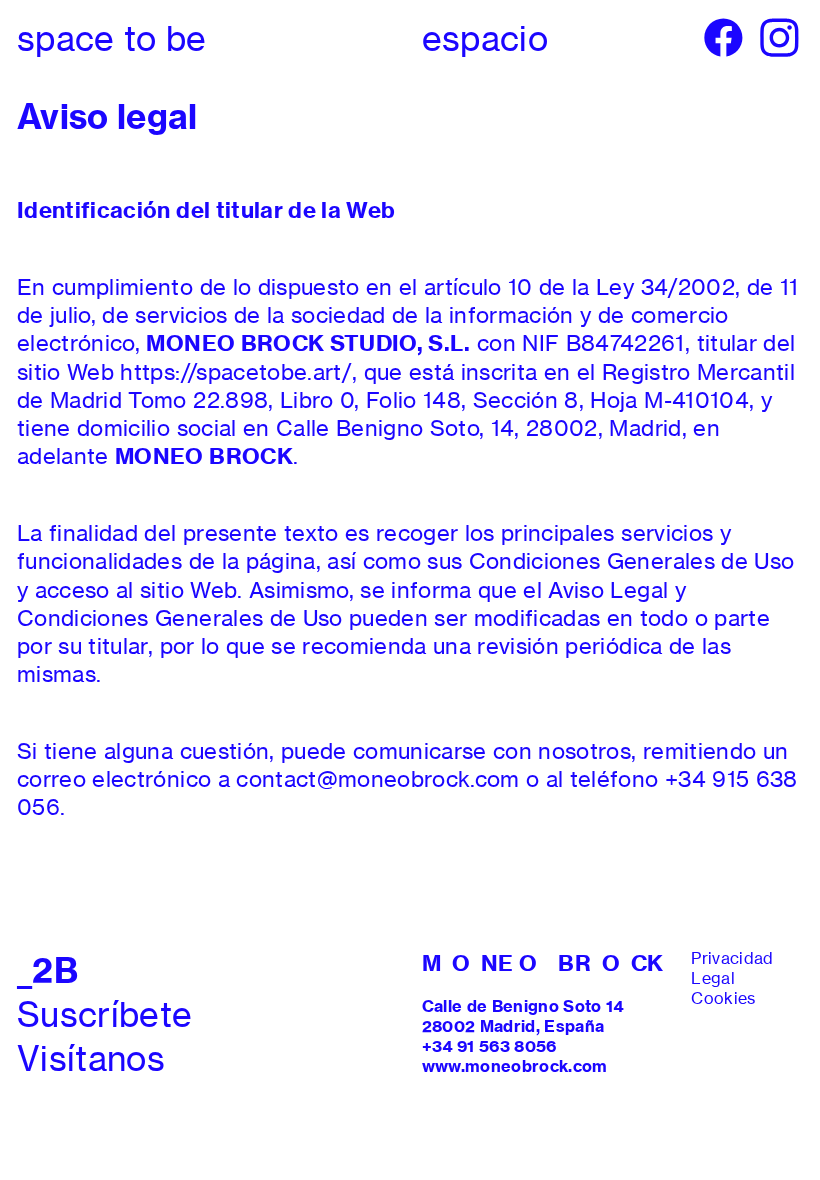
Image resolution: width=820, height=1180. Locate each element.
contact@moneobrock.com (378, 779)
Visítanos (91, 1058)
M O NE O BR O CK (543, 963)
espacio (485, 38)
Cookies (723, 998)
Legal (713, 978)
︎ (779, 38)
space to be (112, 38)
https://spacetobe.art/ (236, 372)
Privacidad (732, 958)
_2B (47, 970)
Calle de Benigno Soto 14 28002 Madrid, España (523, 1016)
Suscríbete (104, 1014)
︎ (723, 38)
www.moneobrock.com (515, 1066)
